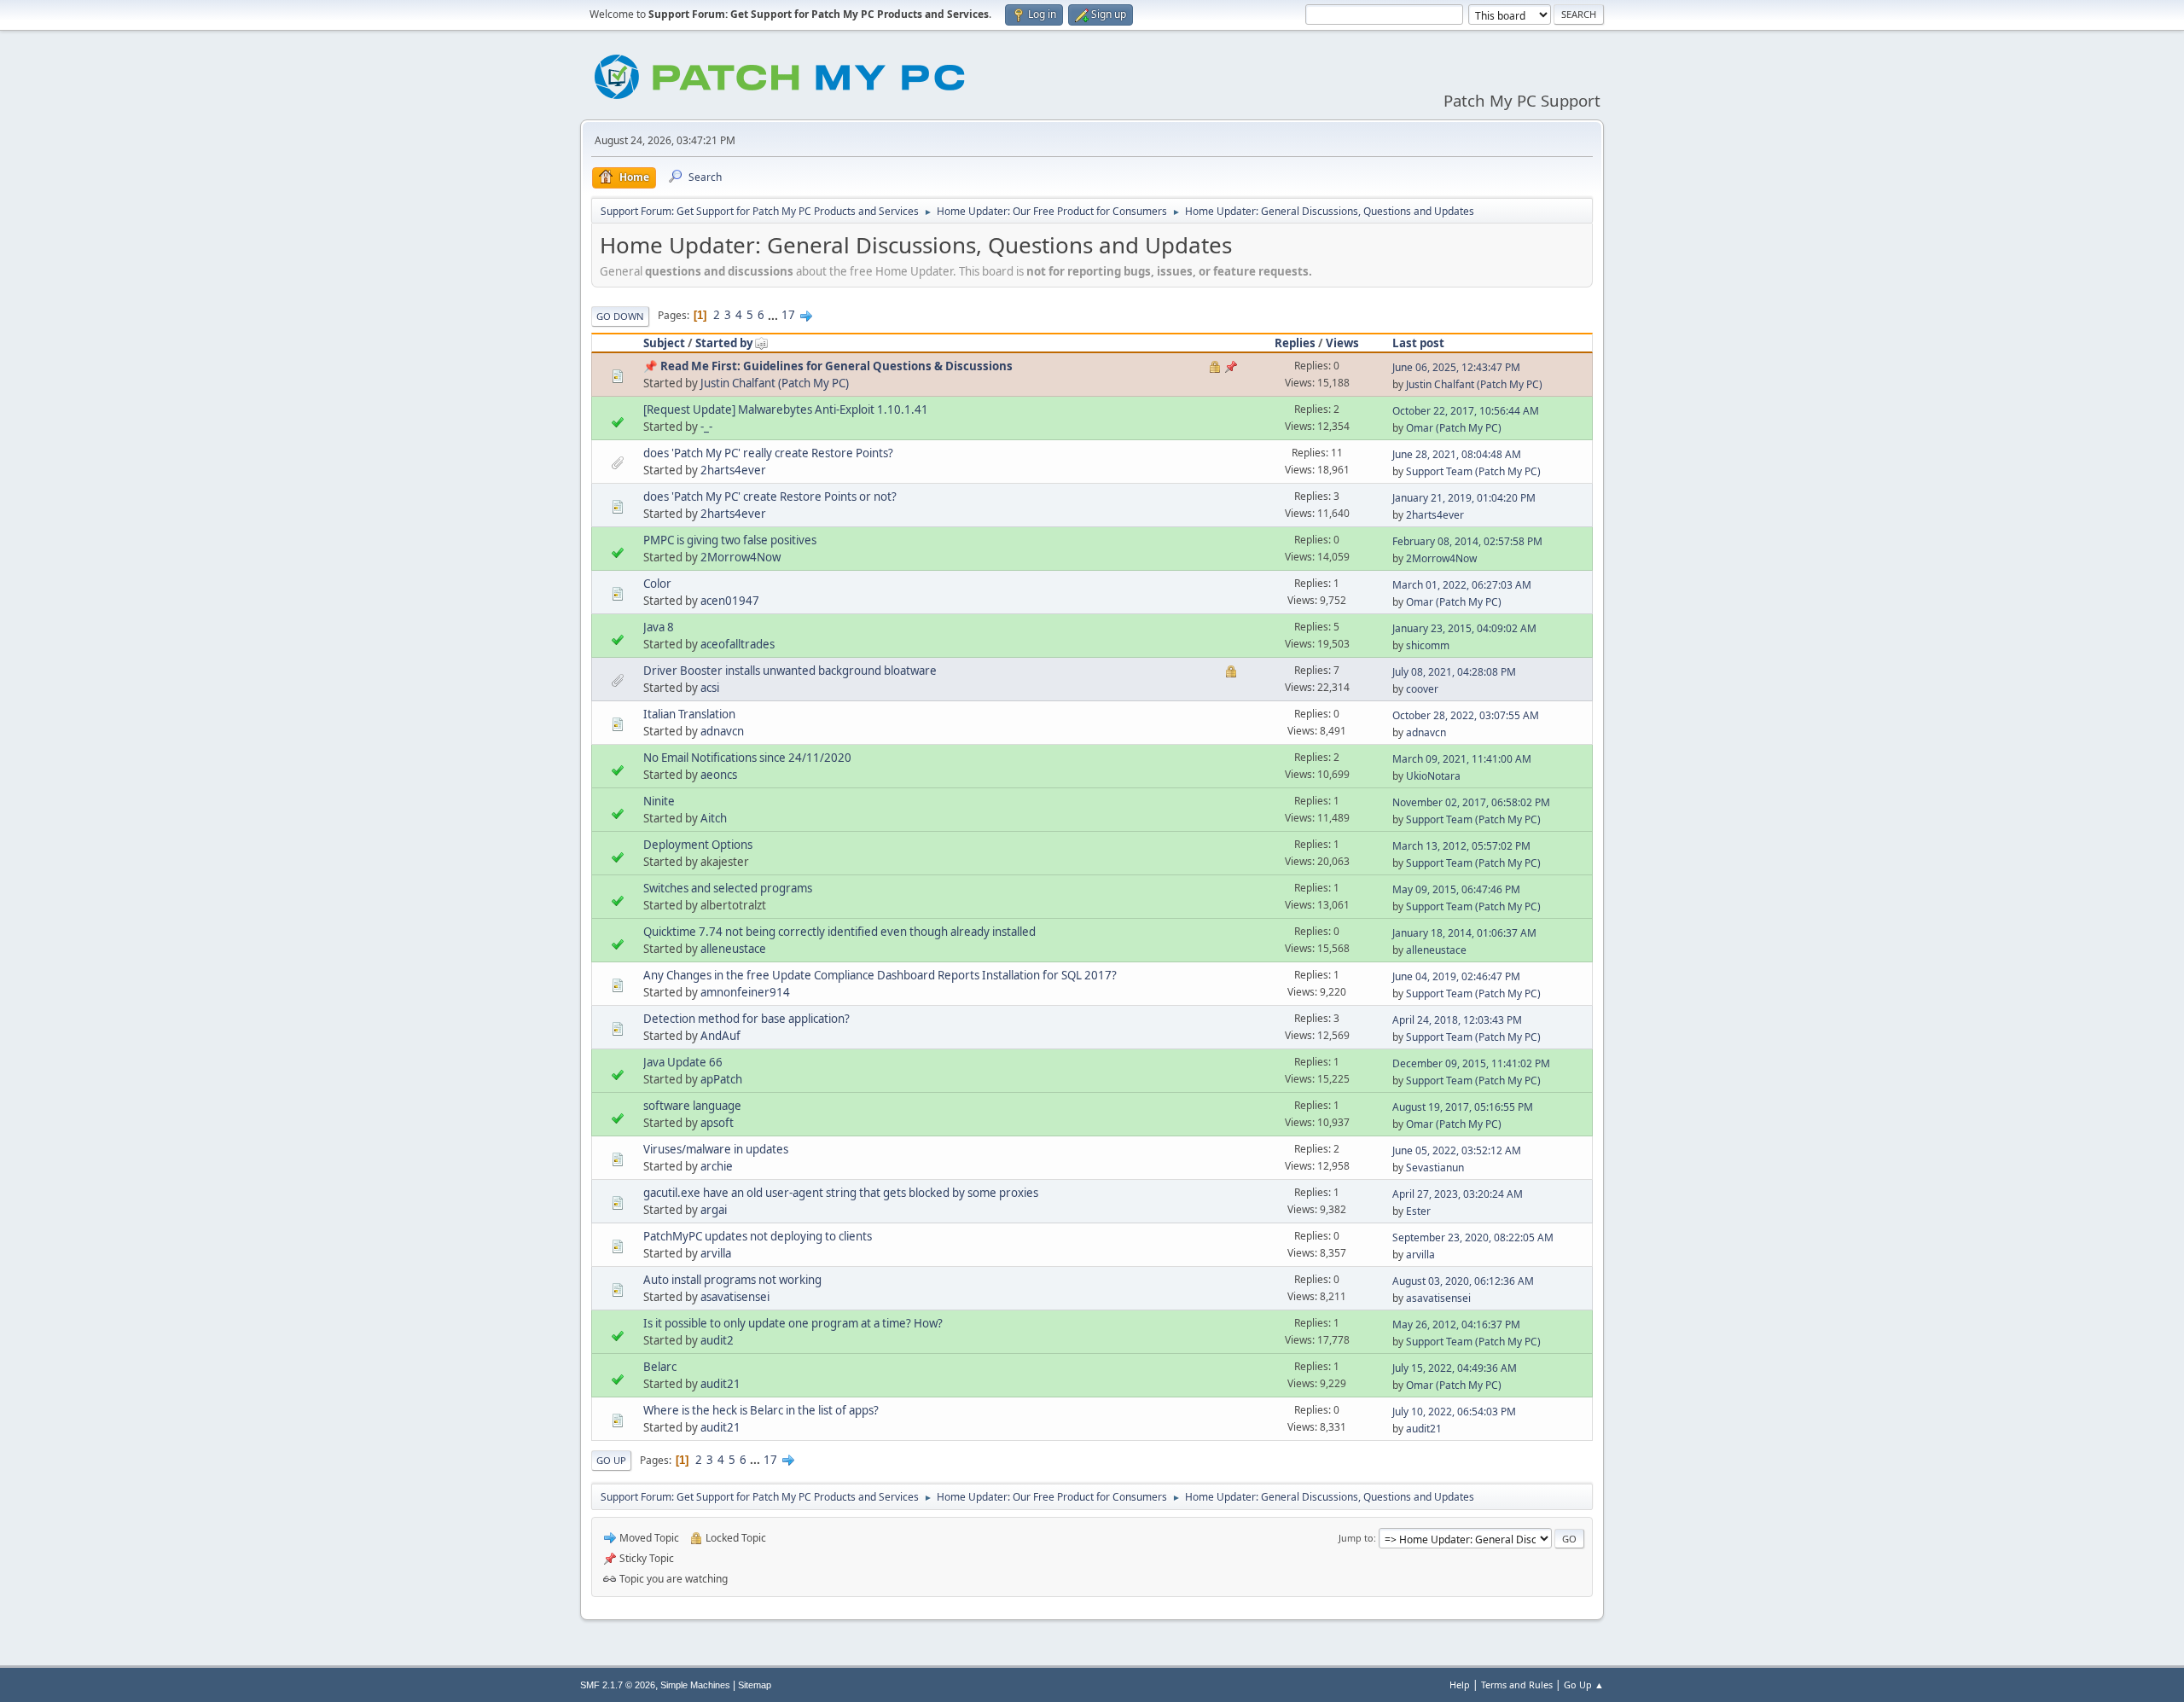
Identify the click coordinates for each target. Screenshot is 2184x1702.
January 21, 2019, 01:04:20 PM (1464, 498)
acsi (710, 688)
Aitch (714, 818)
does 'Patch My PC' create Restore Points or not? (770, 497)
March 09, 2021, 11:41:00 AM (1462, 759)
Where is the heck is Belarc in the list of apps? (761, 1410)
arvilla (716, 1253)
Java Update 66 (683, 1062)
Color (657, 584)
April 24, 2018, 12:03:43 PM (1457, 1020)
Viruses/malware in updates (716, 1149)
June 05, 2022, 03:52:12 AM (1457, 1150)
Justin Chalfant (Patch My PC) (775, 383)
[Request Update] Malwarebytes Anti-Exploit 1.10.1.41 (786, 410)
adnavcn (722, 731)
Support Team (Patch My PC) (1473, 471)
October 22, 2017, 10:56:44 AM (1466, 411)
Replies (1295, 343)
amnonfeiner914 (745, 992)
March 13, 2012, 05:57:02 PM (1461, 846)
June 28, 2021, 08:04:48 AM (1457, 454)
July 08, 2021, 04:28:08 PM (1454, 672)
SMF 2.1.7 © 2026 (618, 1685)
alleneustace (733, 949)
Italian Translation (689, 714)
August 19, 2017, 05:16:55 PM (1463, 1107)
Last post (1418, 343)
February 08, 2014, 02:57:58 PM (1467, 541)
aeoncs (719, 775)
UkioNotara (1433, 776)
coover (1422, 689)
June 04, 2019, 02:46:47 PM (1456, 976)
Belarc (660, 1367)
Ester (1418, 1211)
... (774, 315)
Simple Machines (695, 1685)
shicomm (1428, 645)
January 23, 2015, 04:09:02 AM (1464, 628)
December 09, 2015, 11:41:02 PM (1471, 1063)
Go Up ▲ (1584, 1685)
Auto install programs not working (732, 1280)
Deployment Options (698, 845)
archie (717, 1166)
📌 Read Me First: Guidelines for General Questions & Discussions (828, 366)
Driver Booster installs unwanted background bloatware (790, 671)
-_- (706, 427)
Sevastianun (1435, 1168)
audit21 (720, 1384)
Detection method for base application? (746, 1019)
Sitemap (755, 1685)
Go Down (620, 316)
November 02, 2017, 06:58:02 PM (1471, 802)
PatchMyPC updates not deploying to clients (758, 1236)
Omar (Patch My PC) (1454, 428)
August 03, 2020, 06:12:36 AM (1463, 1281)
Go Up (611, 1460)
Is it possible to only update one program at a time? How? (793, 1323)
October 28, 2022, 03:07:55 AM (1466, 715)
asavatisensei (735, 1297)
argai (714, 1210)
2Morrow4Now (741, 557)
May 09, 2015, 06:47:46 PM (1456, 889)
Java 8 (659, 627)
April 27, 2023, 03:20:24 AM (1458, 1194)
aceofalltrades (738, 644)
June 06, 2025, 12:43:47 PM (1456, 367)
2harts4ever (733, 470)
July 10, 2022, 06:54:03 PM (1454, 1412)
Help (1460, 1685)
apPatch (721, 1079)
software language (692, 1106)
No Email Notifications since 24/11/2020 (747, 758)
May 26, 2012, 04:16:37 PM (1456, 1324)
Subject (664, 343)
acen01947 (730, 601)
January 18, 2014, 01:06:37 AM (1464, 933)
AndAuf (720, 1036)
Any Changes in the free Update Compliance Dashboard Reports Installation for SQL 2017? (880, 975)
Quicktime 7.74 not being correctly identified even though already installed (839, 932)
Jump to (1356, 1538)
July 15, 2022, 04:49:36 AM (1455, 1368)
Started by (724, 343)
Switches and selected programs (728, 888)
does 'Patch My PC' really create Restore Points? (768, 453)
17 (788, 315)
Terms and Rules (1517, 1685)
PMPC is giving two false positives (730, 540)
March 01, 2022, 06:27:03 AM (1462, 585)
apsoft (717, 1123)
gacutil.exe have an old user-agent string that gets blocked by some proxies (841, 1193)
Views (1342, 343)
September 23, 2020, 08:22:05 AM (1473, 1237)
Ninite (659, 801)
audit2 (717, 1340)
